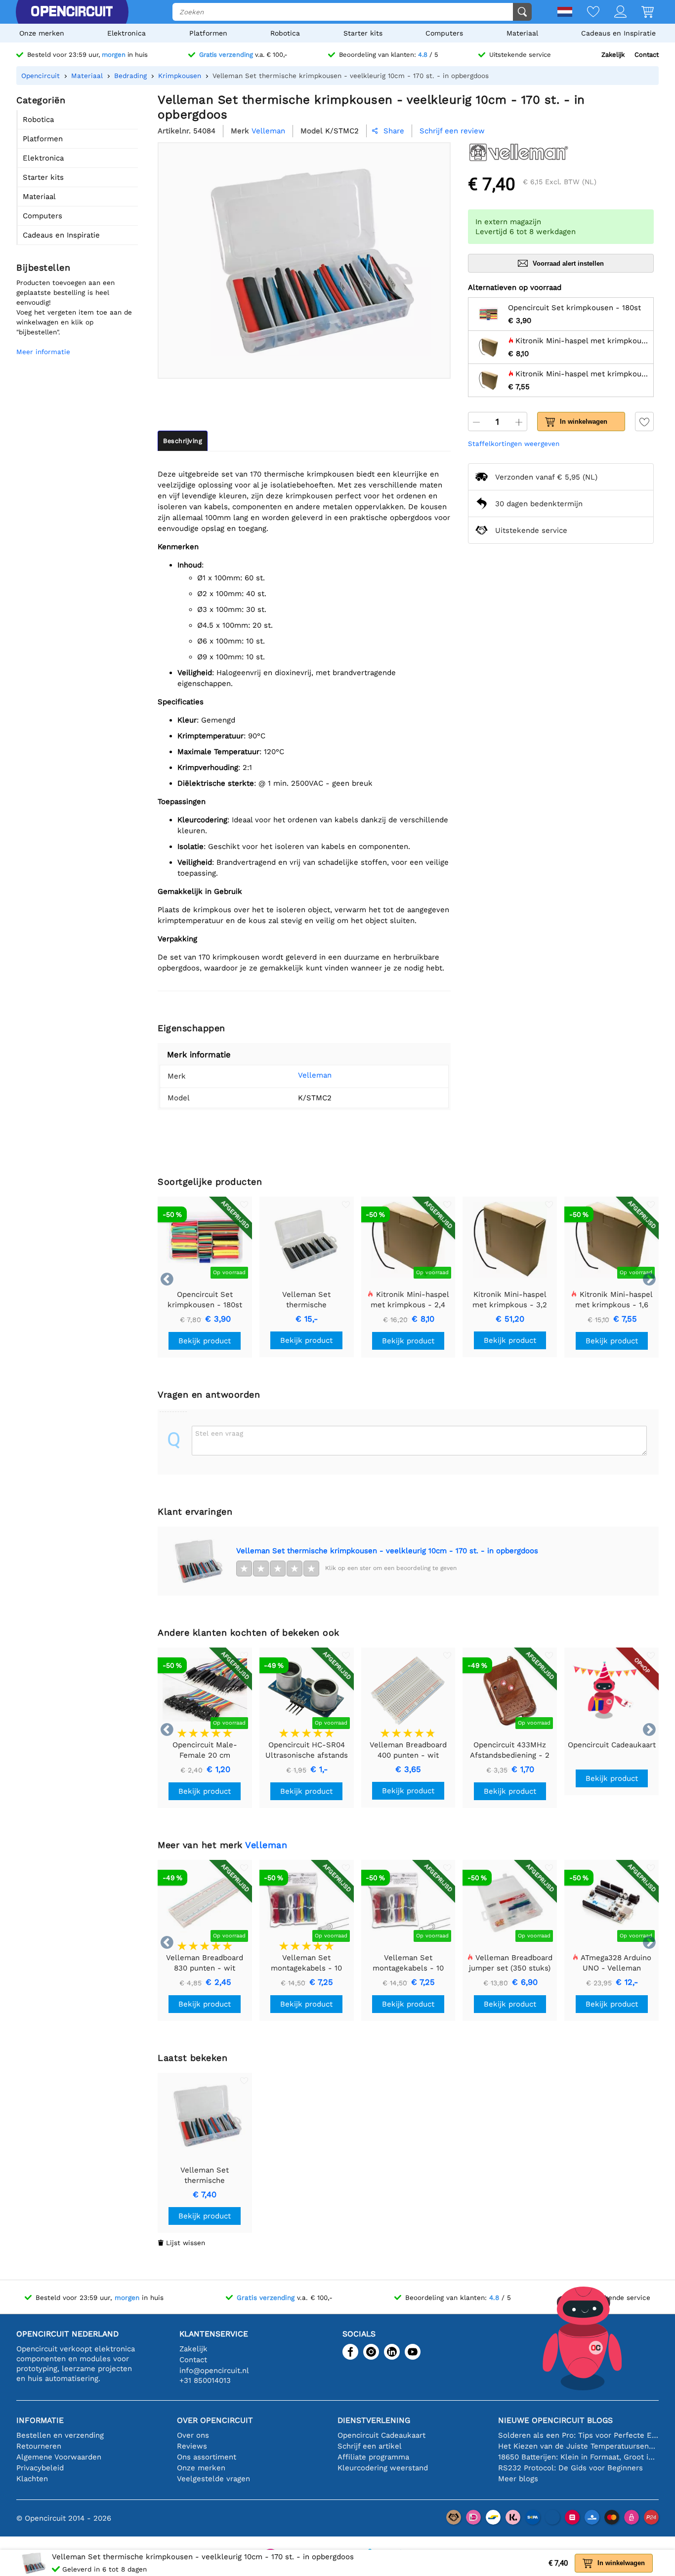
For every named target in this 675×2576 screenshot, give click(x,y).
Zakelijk (613, 55)
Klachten (32, 2479)
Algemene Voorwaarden (59, 2457)
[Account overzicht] (613, 13)
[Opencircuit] (72, 12)
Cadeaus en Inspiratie (618, 33)
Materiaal (522, 33)
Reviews (192, 2446)
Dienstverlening (374, 2420)
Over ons (193, 2435)
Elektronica (127, 33)
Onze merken (42, 33)
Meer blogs (518, 2479)
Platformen (208, 33)
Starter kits (363, 33)
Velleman (315, 1075)
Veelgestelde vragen (213, 2479)
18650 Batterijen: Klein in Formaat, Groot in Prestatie (578, 2457)
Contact (647, 55)
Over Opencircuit (215, 2420)
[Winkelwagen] (640, 13)
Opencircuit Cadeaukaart (381, 2435)
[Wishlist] (586, 13)
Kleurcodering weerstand (383, 2468)
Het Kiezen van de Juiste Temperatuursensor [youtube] (578, 2446)
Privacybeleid (40, 2468)
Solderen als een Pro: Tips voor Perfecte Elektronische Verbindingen (578, 2435)
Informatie (40, 2420)
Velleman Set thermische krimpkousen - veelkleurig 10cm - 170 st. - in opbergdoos (387, 1551)
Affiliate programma (373, 2457)
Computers (444, 33)
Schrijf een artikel (370, 2446)
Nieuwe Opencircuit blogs (555, 2420)
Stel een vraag (219, 1433)
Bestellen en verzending (60, 2435)
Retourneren (39, 2446)
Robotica (285, 33)
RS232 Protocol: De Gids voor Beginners (570, 2468)
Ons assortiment (207, 2457)
